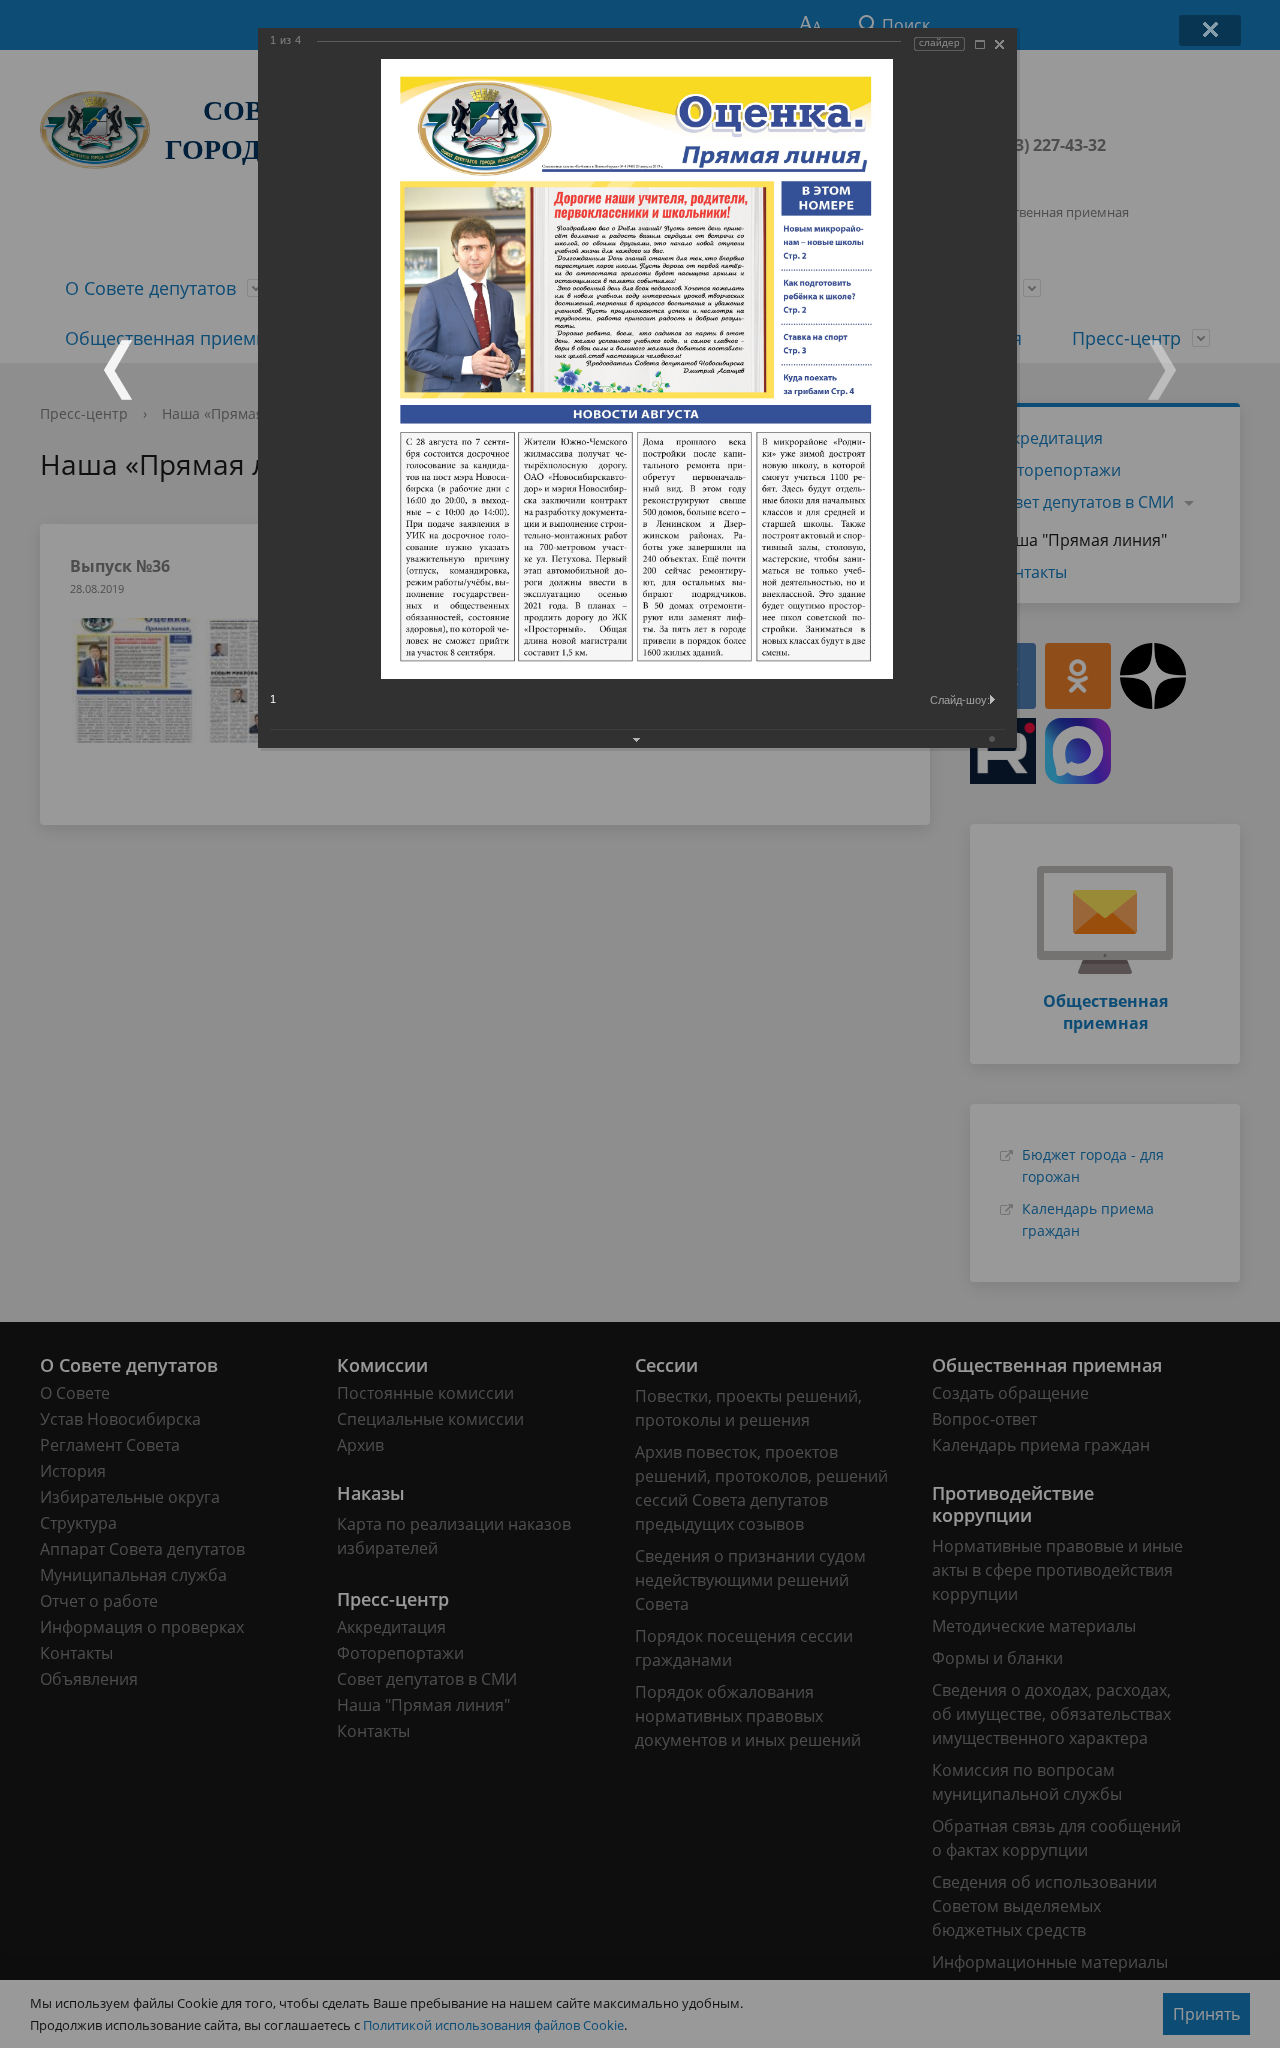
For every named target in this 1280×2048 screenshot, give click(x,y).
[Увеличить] (980, 44)
